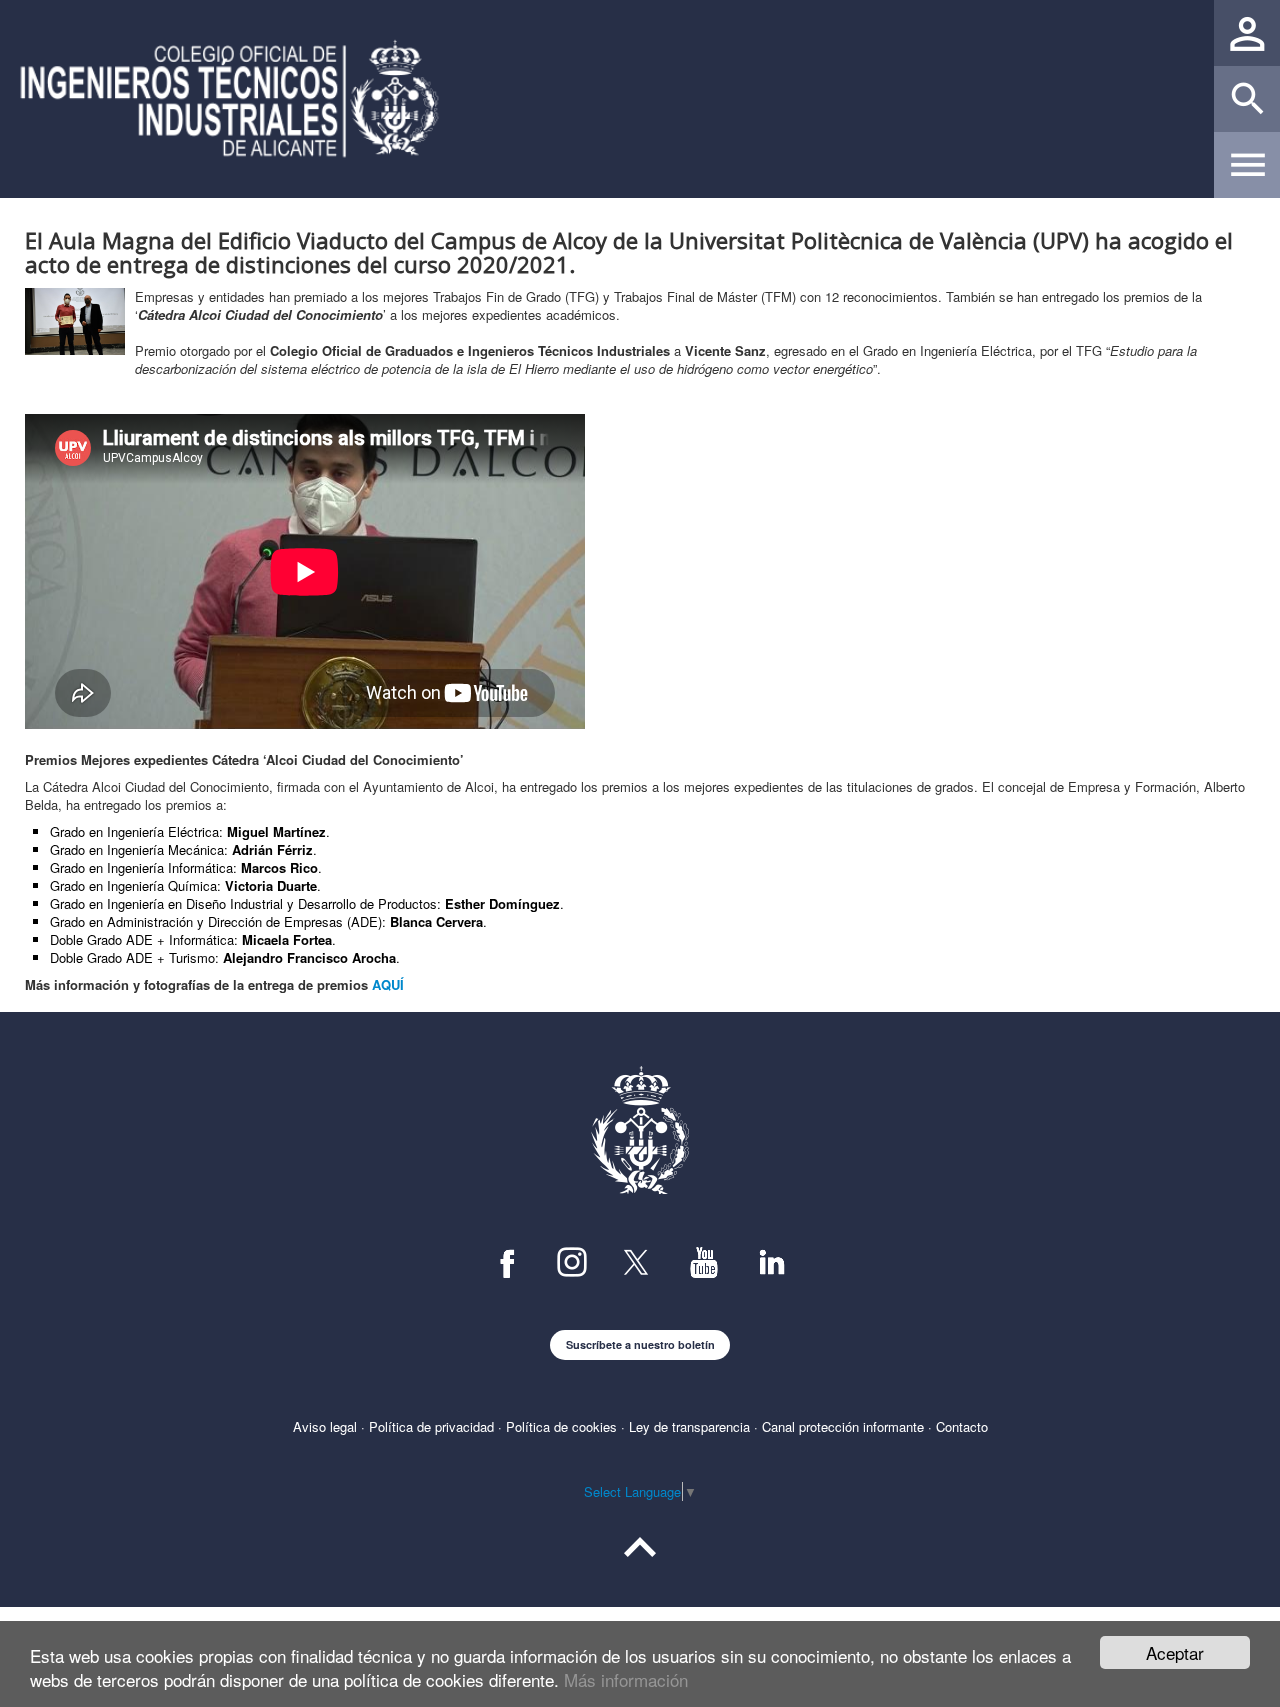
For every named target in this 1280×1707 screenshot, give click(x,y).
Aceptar (1175, 1652)
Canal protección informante (843, 1426)
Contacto (962, 1426)
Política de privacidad (431, 1426)
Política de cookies (561, 1426)
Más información (626, 1679)
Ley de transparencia (689, 1426)
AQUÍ (388, 984)
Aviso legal (325, 1426)
